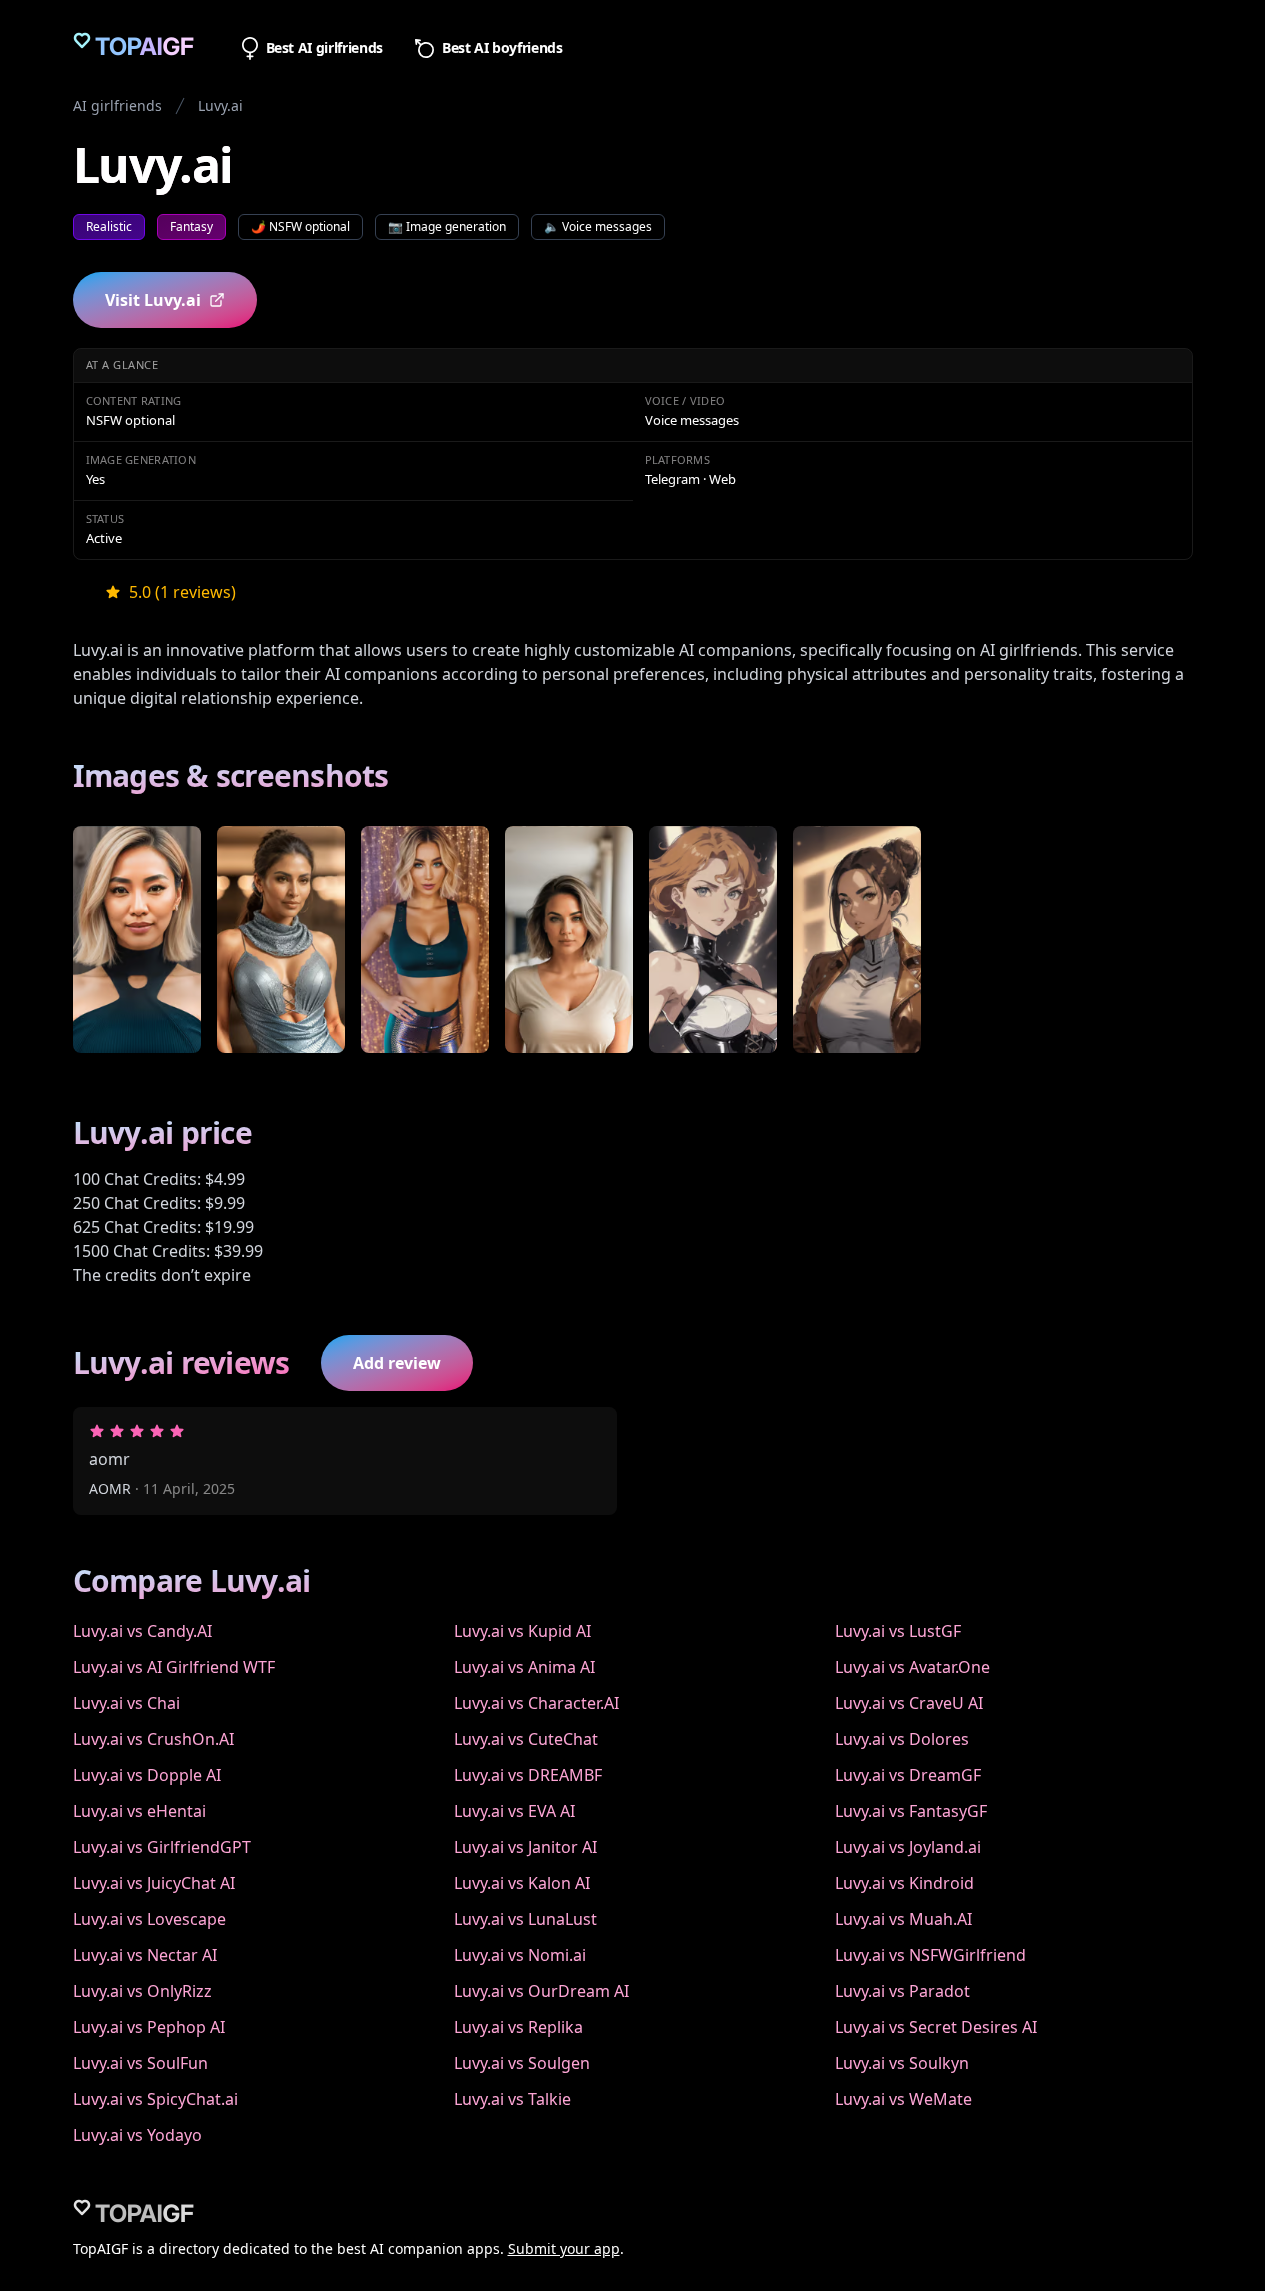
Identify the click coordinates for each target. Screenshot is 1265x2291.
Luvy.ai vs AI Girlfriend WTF (174, 1667)
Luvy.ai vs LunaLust (525, 1919)
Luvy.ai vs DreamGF (908, 1775)
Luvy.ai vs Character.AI (536, 1703)
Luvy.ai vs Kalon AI (522, 1883)
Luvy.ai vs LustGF (898, 1631)
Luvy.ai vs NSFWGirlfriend (930, 1955)
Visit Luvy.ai (153, 300)
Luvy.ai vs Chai (126, 1703)
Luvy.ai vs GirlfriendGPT (162, 1847)
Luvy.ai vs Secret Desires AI (936, 2027)
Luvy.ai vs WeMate (903, 2099)
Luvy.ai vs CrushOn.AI (153, 1739)
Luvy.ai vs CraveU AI (909, 1703)
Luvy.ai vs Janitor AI (525, 1847)
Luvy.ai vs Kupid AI (522, 1631)
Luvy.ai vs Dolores (902, 1739)
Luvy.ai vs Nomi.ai (520, 1955)
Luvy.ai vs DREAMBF (528, 1775)
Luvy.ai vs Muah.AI (903, 1919)
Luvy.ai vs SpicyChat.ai (155, 2099)
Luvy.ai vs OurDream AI (541, 1991)
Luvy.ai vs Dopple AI (147, 1775)
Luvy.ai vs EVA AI (514, 1811)
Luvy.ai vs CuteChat (526, 1739)
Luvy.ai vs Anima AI (524, 1667)
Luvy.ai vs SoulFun (140, 2063)
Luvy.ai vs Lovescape (149, 1919)
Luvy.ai (220, 105)
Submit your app (564, 2248)
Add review (397, 1363)
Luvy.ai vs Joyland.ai (908, 1847)
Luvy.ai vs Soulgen (522, 2063)
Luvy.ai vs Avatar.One (912, 1667)
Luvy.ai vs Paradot (902, 1991)
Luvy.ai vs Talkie (512, 2099)
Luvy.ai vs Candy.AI (142, 1631)
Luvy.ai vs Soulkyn (902, 2063)
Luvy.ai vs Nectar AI (145, 1955)
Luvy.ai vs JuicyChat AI (154, 1883)
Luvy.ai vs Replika (518, 2027)
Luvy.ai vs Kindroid (904, 1883)
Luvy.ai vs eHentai (139, 1811)
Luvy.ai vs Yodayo (137, 2135)
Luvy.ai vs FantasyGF (911, 1811)
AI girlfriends (117, 105)
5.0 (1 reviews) (182, 592)
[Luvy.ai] (137, 940)
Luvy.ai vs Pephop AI (149, 2027)
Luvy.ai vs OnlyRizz (142, 1991)
